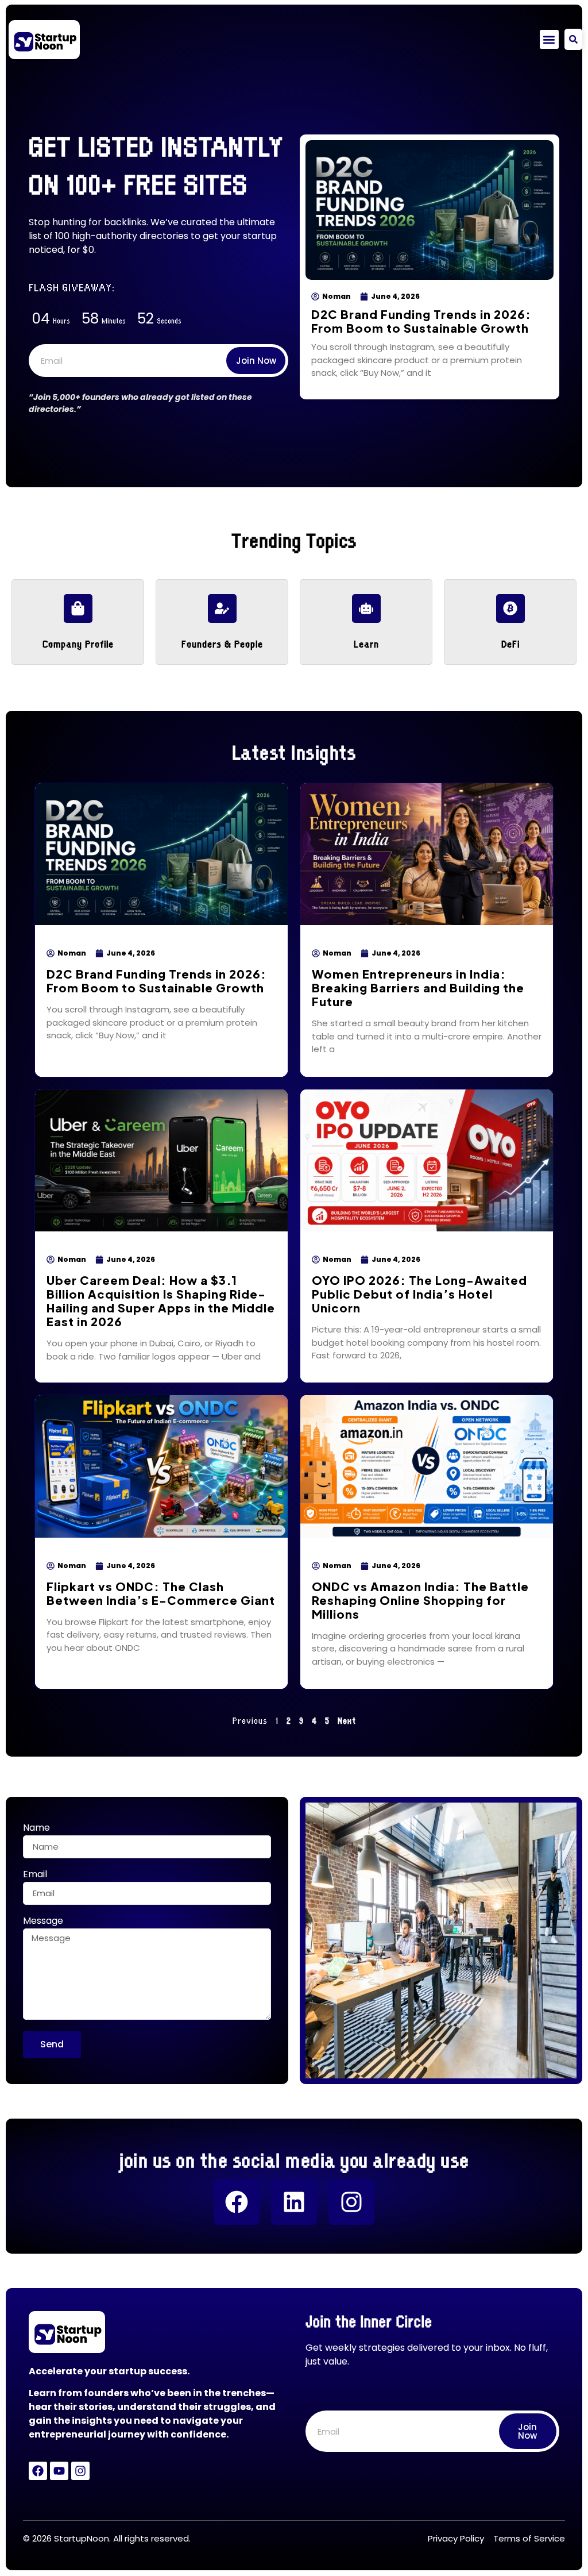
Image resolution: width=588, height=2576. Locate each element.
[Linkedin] (294, 2202)
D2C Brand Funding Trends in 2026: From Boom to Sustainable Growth (421, 321)
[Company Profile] (78, 609)
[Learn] (366, 609)
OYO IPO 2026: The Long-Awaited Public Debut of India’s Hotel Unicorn (419, 1294)
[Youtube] (59, 2471)
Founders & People (222, 643)
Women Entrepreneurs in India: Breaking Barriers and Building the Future (418, 987)
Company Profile (78, 643)
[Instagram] (351, 2202)
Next (347, 1720)
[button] (549, 39)
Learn (366, 643)
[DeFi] (510, 609)
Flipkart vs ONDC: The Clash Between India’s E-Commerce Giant (161, 1593)
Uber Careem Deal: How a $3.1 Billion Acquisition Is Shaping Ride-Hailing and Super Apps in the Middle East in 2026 (161, 1301)
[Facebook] (237, 2202)
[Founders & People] (222, 609)
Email (35, 1875)
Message (43, 1922)
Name (36, 1829)
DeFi (510, 643)
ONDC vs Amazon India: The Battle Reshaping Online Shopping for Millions (420, 1600)
